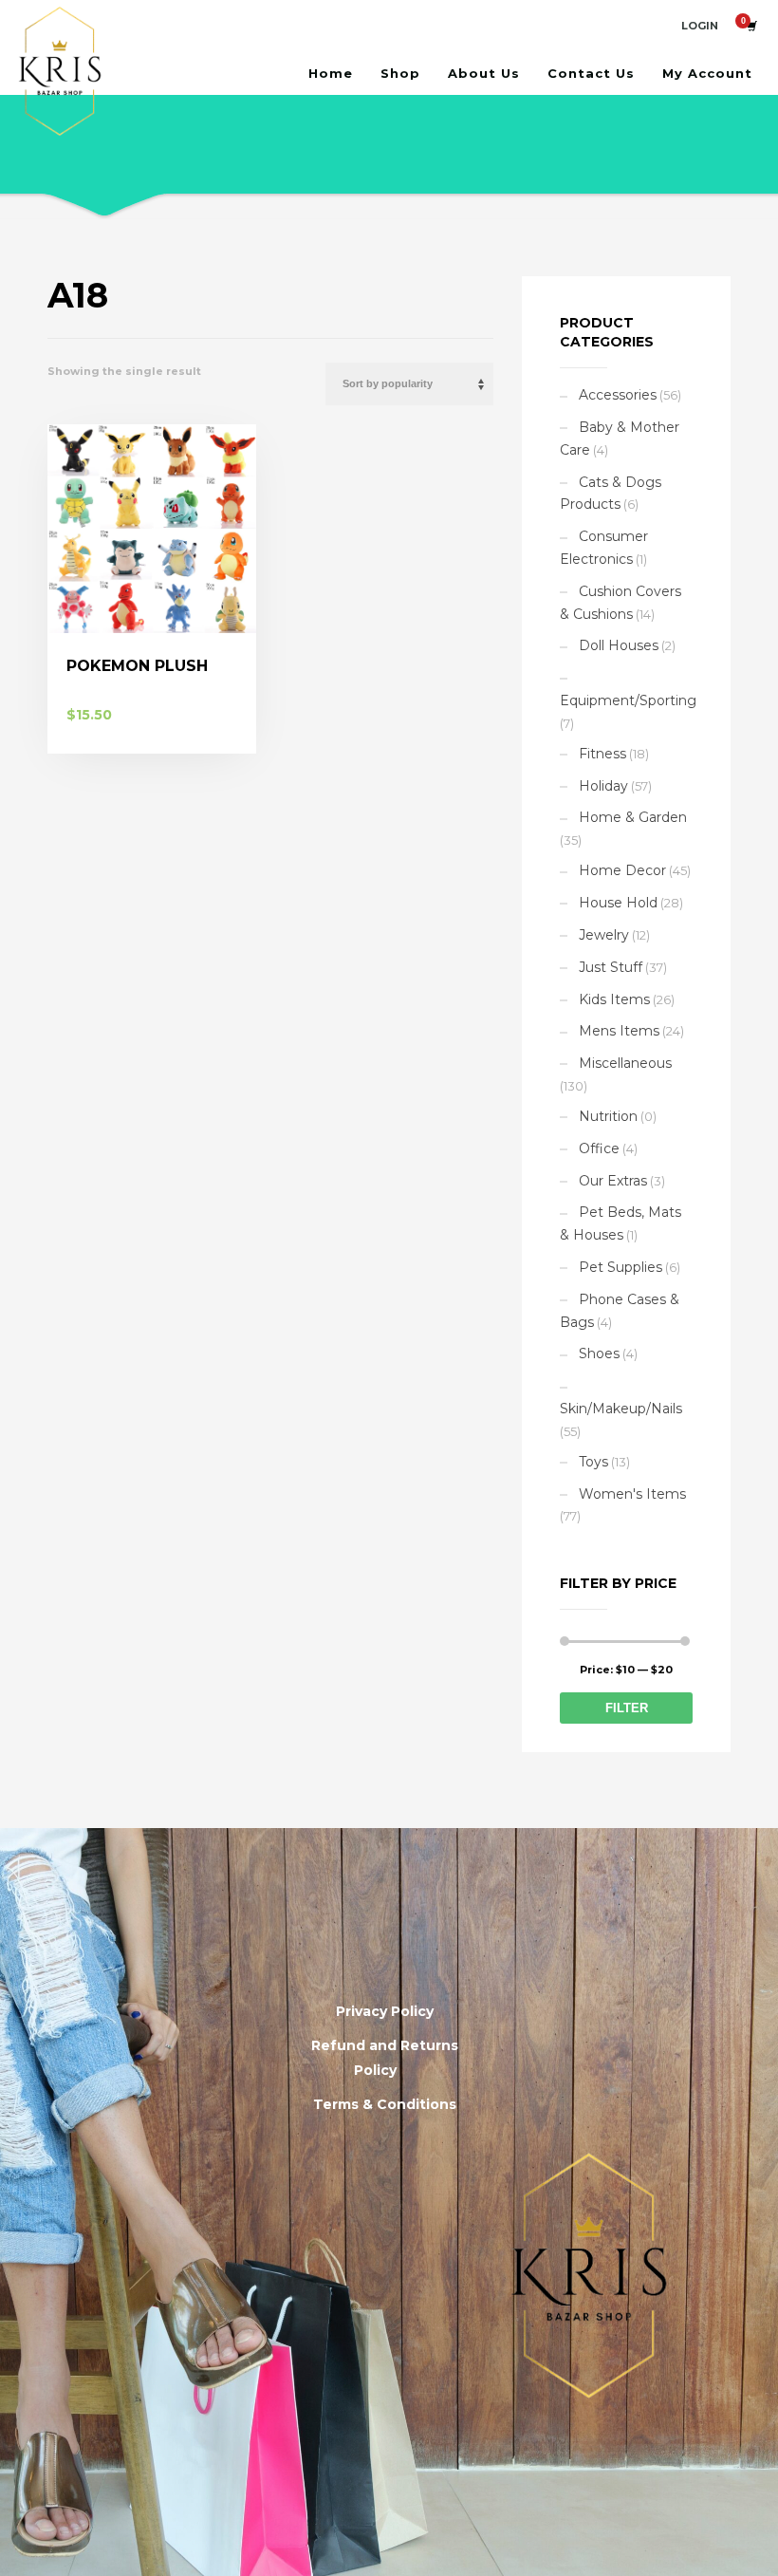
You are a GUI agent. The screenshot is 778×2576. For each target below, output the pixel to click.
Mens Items (619, 1031)
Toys (593, 1462)
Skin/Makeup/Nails (621, 1409)
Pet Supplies (621, 1267)
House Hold (618, 903)
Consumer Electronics (604, 548)
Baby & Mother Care (620, 439)
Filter (627, 1708)
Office (599, 1148)
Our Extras (613, 1181)
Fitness (602, 754)
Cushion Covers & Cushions (621, 603)
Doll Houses (619, 645)
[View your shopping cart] (750, 26)
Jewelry (604, 935)
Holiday (603, 786)
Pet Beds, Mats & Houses (621, 1223)
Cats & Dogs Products (611, 494)
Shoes (599, 1353)
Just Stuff (611, 967)
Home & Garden (633, 817)
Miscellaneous (625, 1063)
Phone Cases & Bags (620, 1311)
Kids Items (614, 999)
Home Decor (622, 870)
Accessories (618, 395)
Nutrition (608, 1116)
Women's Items (632, 1494)
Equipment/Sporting (628, 700)
